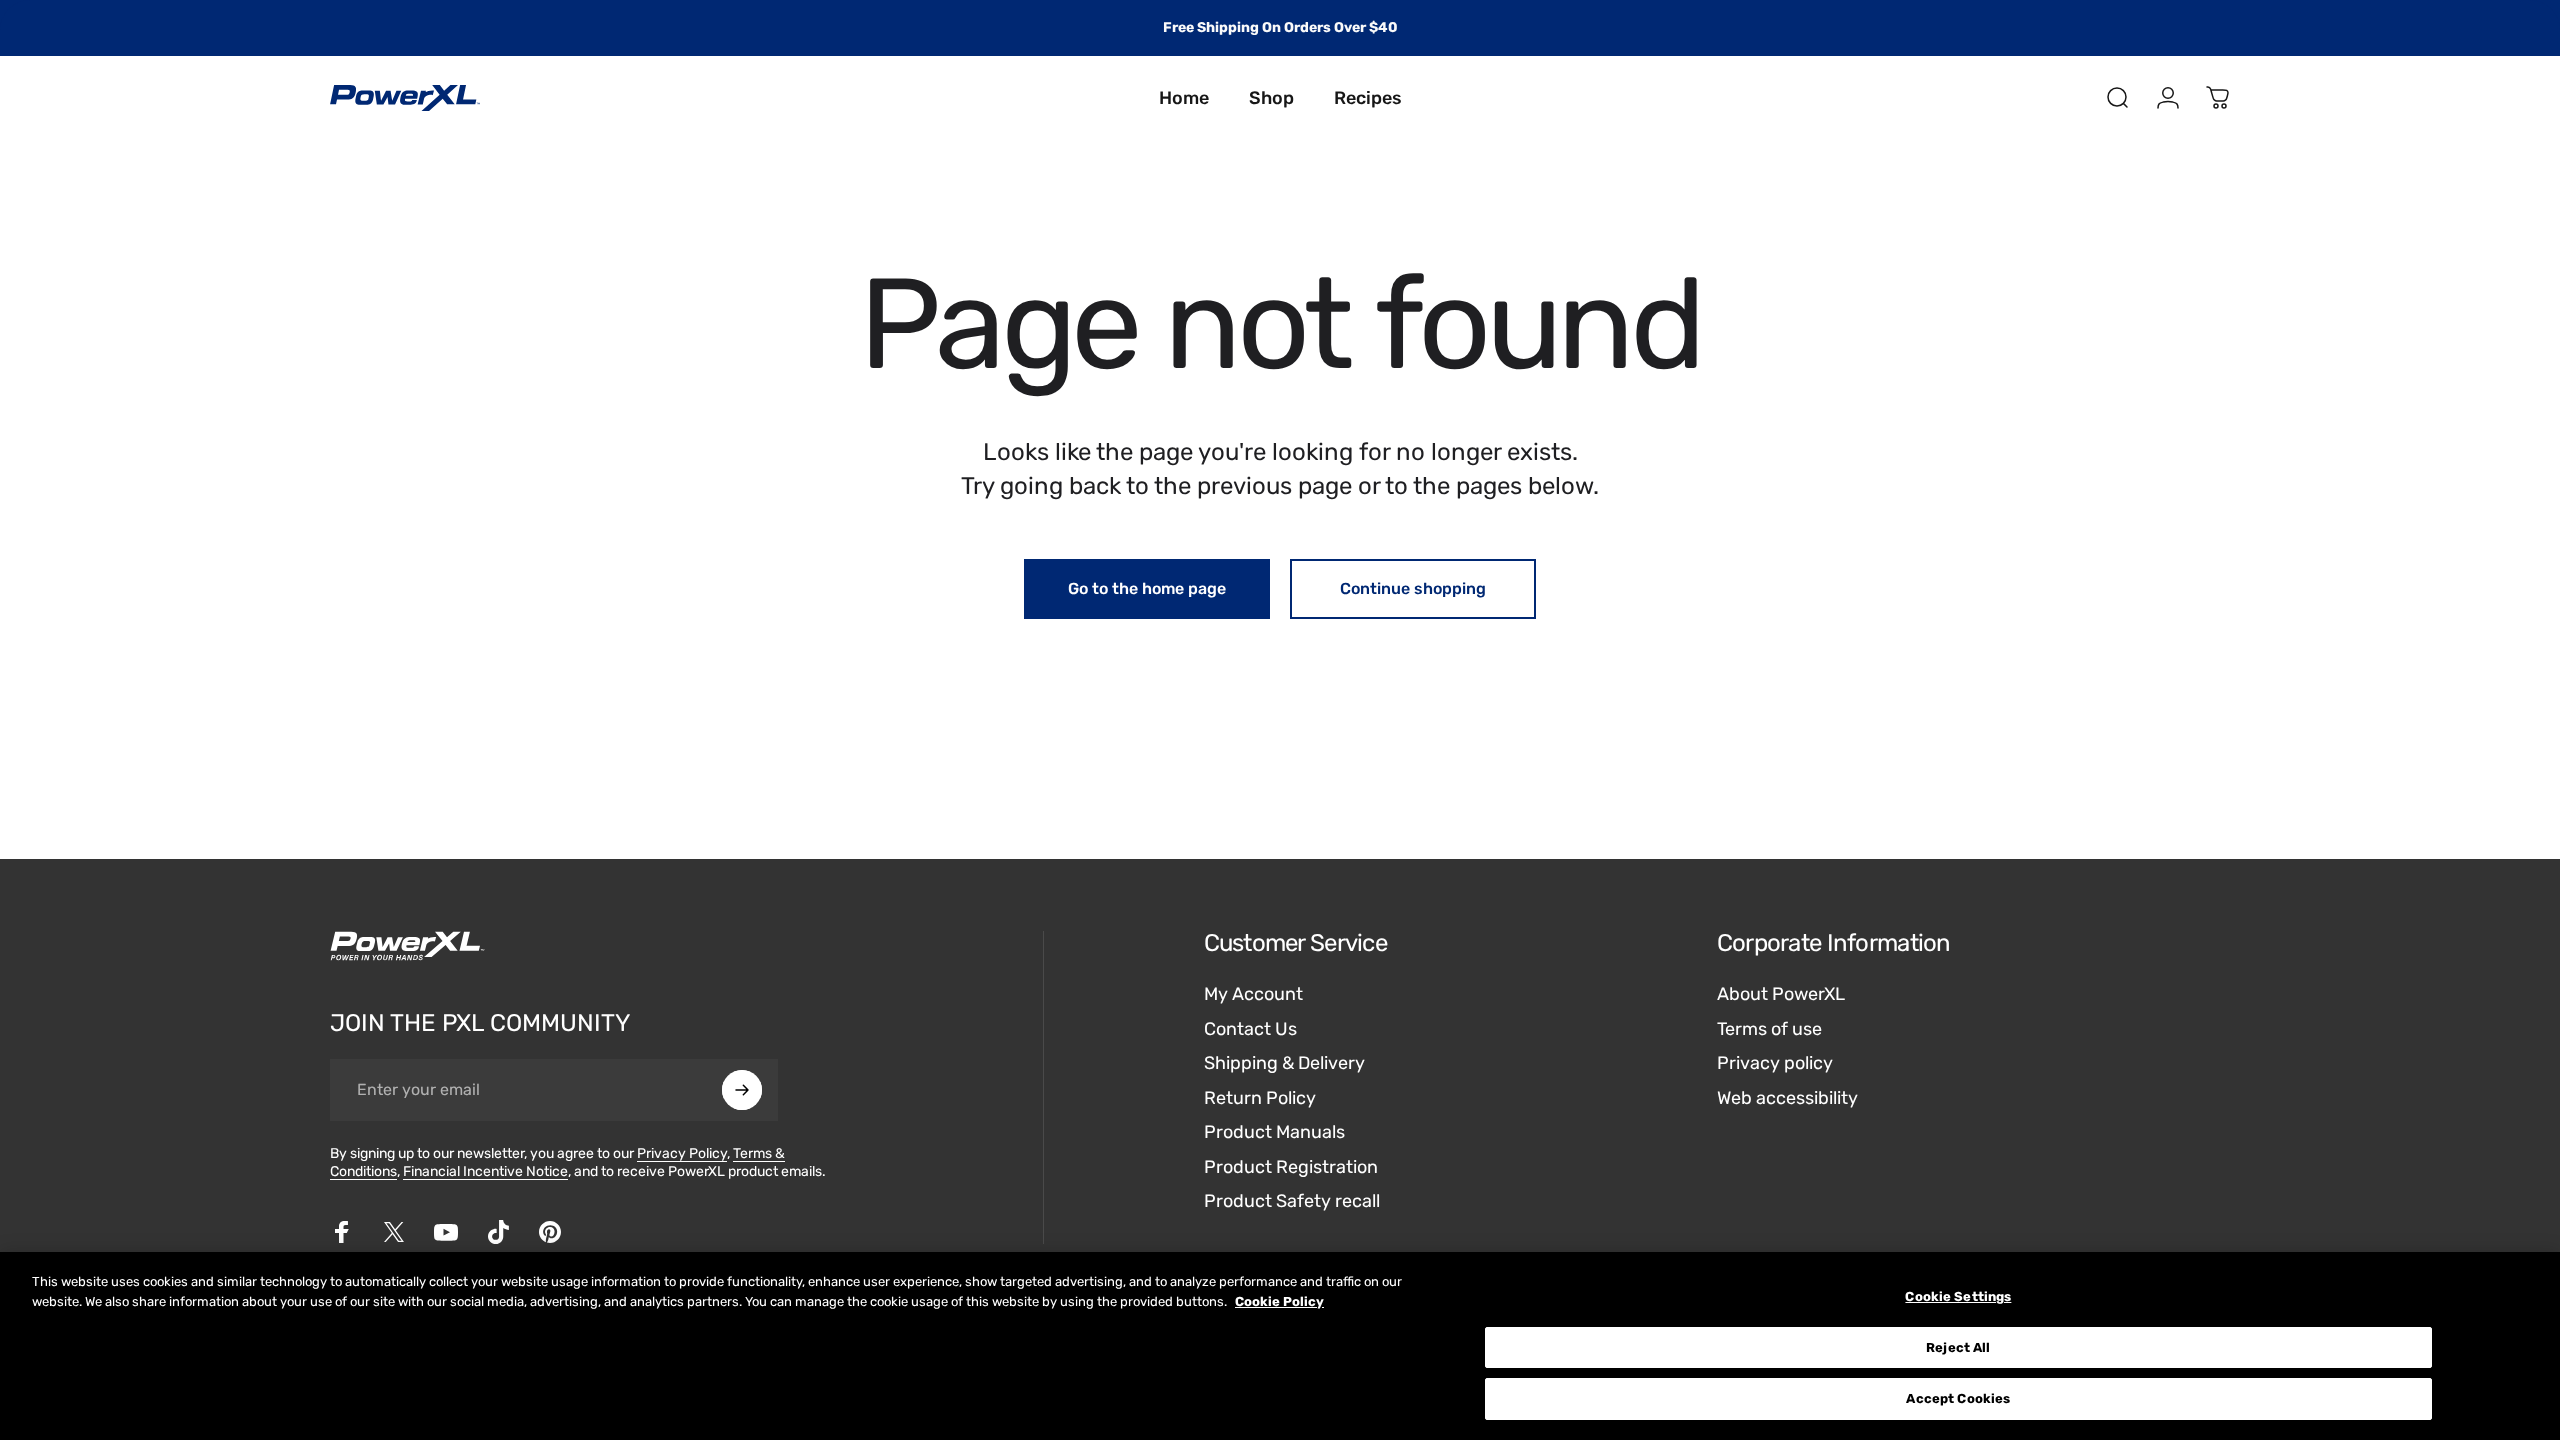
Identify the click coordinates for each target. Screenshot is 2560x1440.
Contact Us (1250, 1029)
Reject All (1958, 1347)
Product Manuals (1274, 1132)
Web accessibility (1787, 1098)
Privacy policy (1775, 1063)
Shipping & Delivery (1284, 1063)
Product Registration (1291, 1167)
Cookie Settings (1958, 1296)
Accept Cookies (1958, 1398)
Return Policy (1260, 1098)
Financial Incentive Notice (485, 1171)
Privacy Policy (682, 1153)
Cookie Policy (1279, 1301)
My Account (1253, 994)
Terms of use (1769, 1029)
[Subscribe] (742, 1090)
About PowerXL (1781, 994)
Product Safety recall (1292, 1201)
